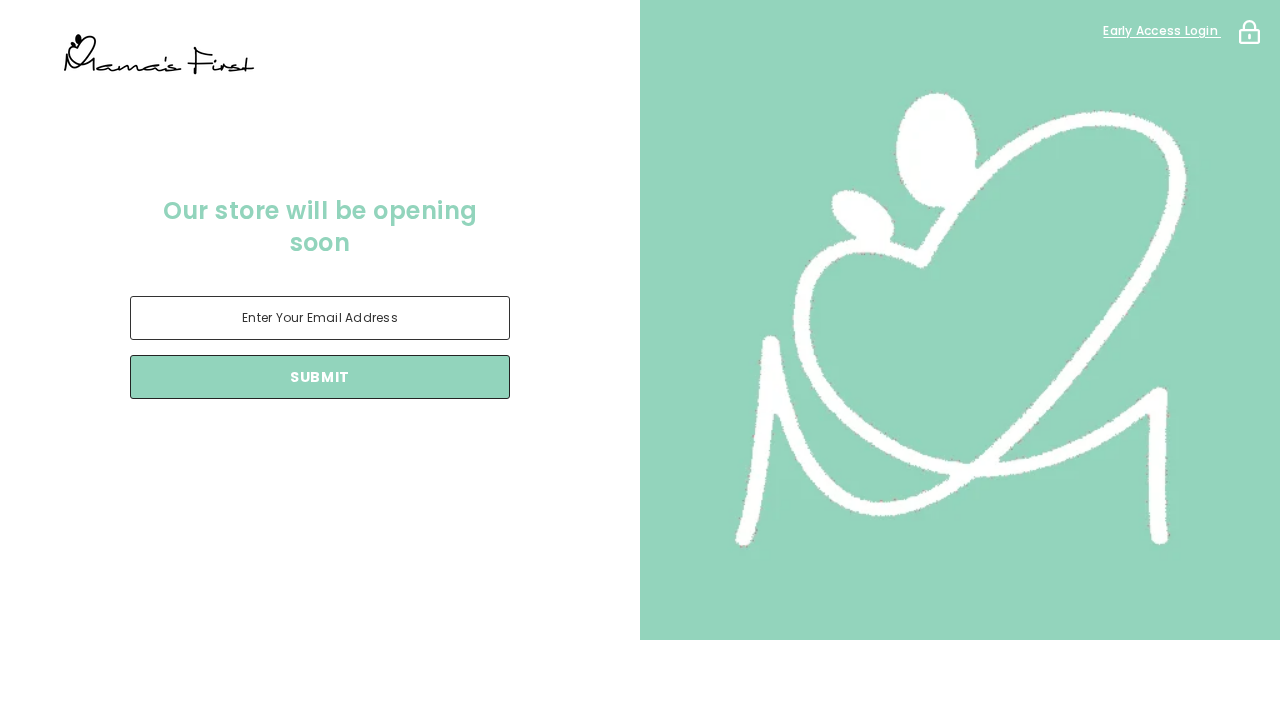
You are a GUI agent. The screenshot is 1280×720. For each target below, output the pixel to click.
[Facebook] (236, 451)
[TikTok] (348, 451)
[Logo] (320, 55)
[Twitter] (404, 451)
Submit (320, 377)
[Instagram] (292, 451)
